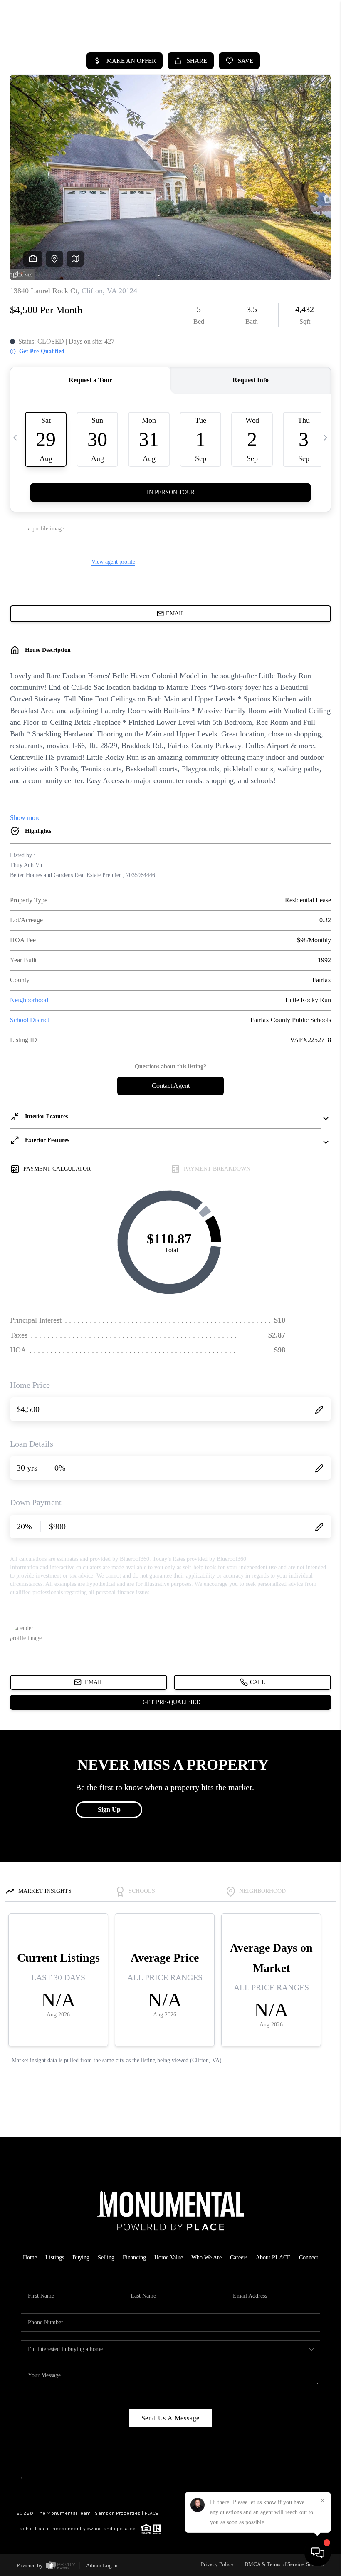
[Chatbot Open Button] (318, 2553)
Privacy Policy (217, 2564)
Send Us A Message (171, 2418)
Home (30, 2258)
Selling (106, 2258)
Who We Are (206, 2258)
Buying (81, 2258)
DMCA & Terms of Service (274, 2564)
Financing (134, 2258)
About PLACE (273, 2258)
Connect (309, 2258)
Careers (239, 2258)
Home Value (169, 2258)
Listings (55, 2258)
